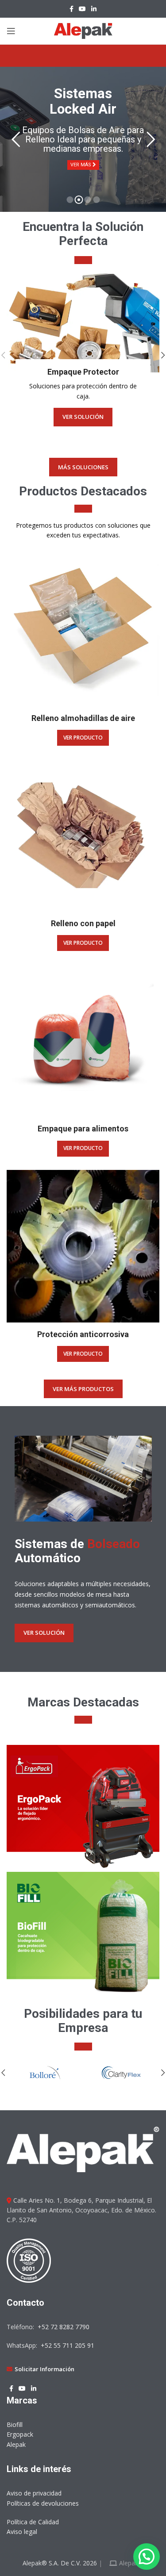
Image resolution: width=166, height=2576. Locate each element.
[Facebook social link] (71, 9)
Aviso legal (22, 2532)
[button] (147, 2557)
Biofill (15, 2425)
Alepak (16, 2444)
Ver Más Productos (83, 1389)
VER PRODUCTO (83, 738)
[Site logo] (83, 30)
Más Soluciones (83, 467)
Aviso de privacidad (34, 2493)
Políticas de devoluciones (43, 2503)
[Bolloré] (45, 2073)
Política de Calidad (33, 2522)
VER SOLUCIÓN (83, 417)
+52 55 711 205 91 (67, 2345)
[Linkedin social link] (94, 9)
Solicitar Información (44, 2369)
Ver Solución (44, 1633)
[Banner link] (83, 322)
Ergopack (20, 2434)
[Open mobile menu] (11, 31)
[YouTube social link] (82, 9)
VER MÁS (81, 165)
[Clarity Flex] (122, 2073)
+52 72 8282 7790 (63, 2327)
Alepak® (130, 2563)
